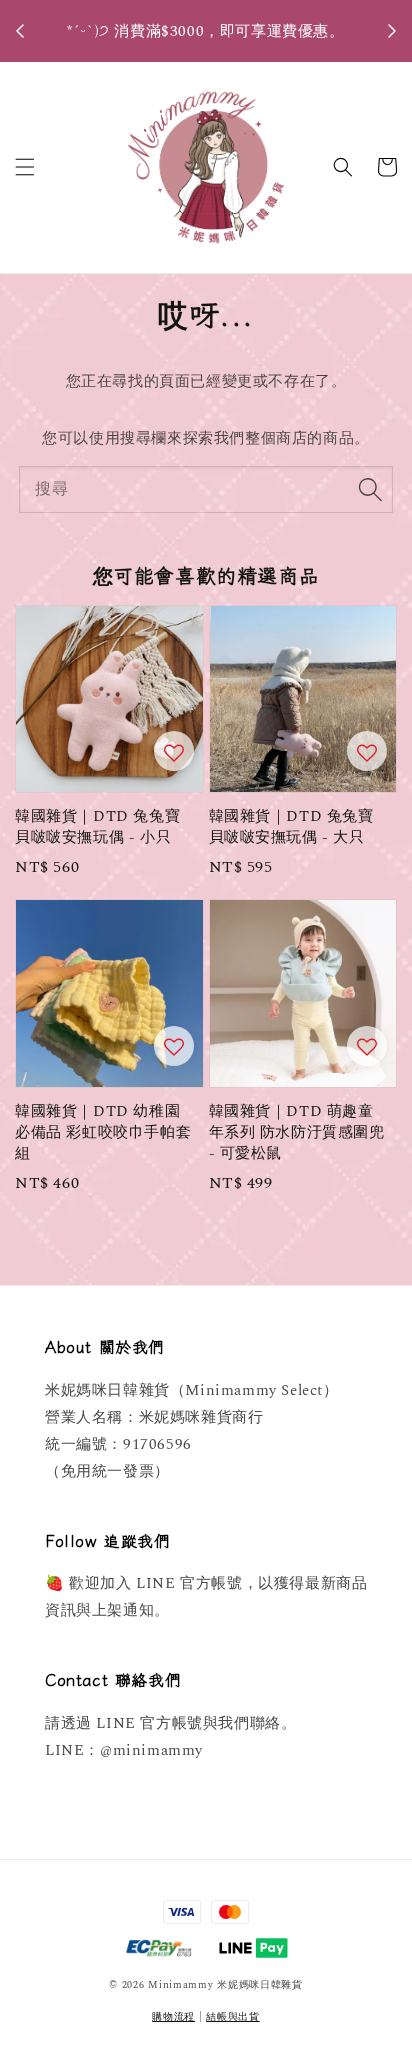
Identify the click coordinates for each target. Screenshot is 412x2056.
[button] (25, 167)
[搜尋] (370, 489)
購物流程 (173, 2017)
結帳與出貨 (233, 2017)
